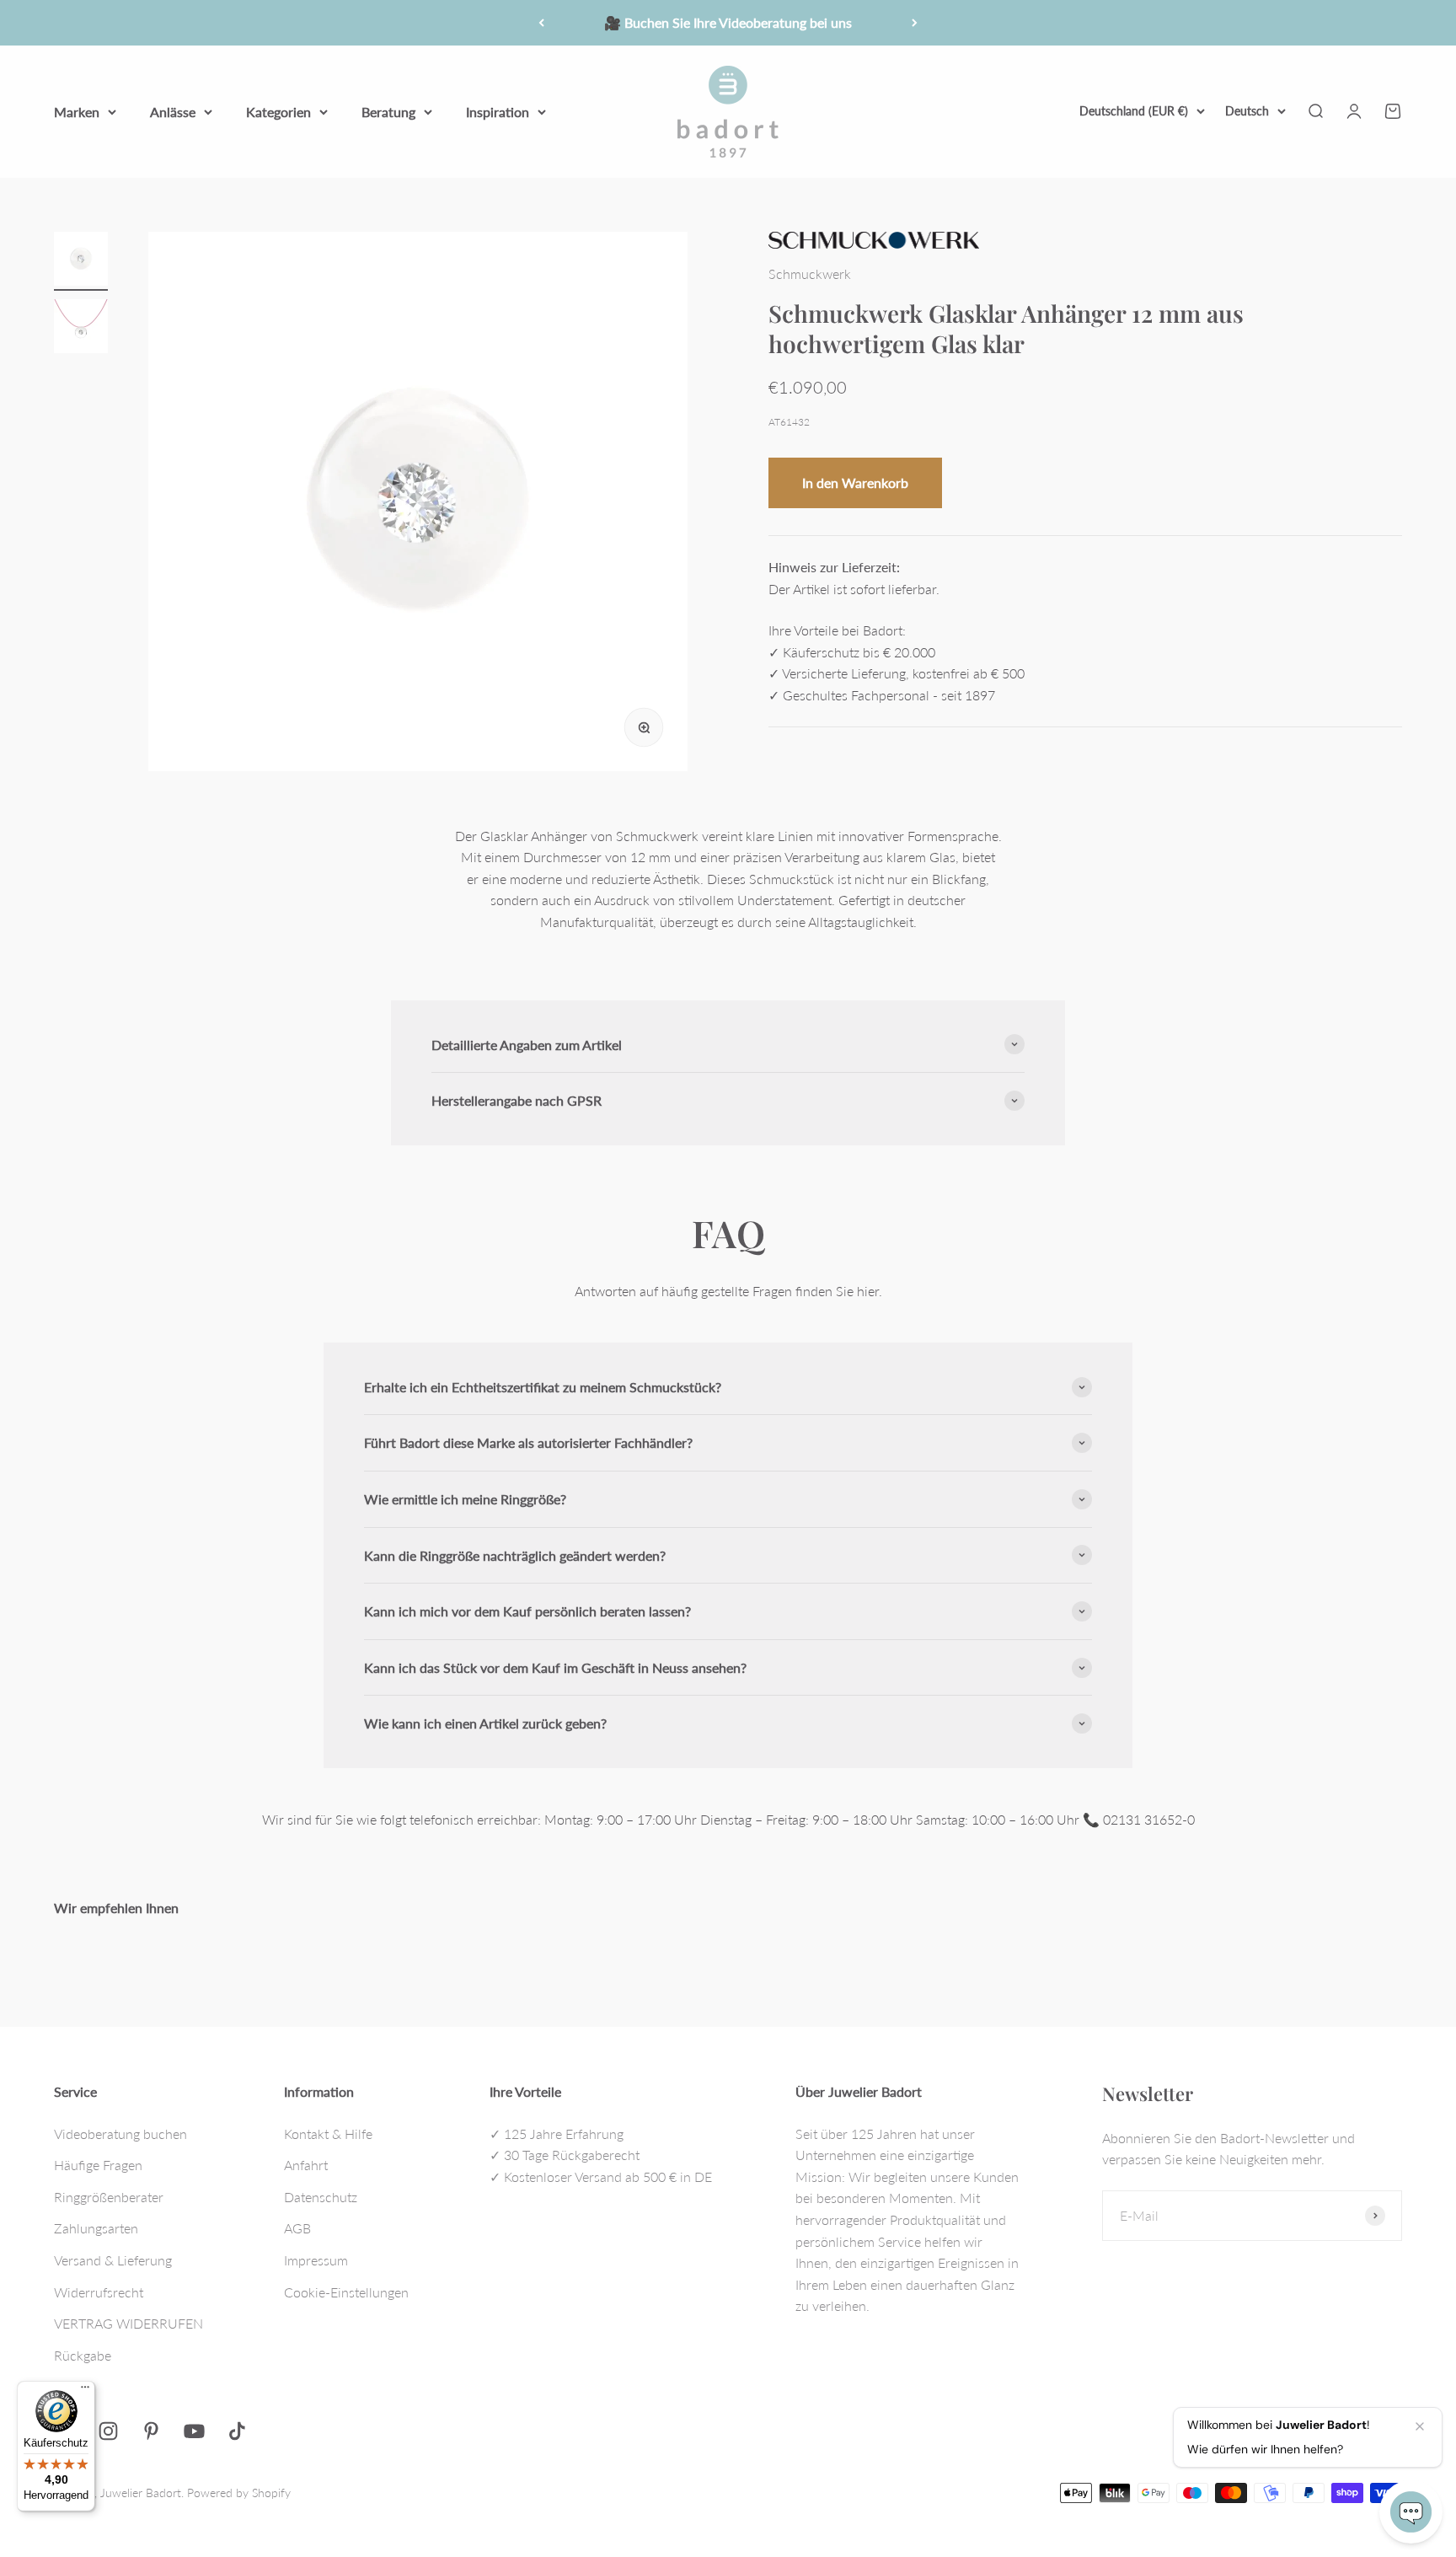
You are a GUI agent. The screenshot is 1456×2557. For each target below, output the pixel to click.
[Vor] (915, 23)
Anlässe (173, 111)
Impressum (316, 2260)
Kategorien (278, 111)
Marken (77, 111)
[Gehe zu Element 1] (81, 261)
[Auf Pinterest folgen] (151, 2431)
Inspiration (498, 111)
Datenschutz (321, 2197)
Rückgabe (83, 2355)
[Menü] (85, 2391)
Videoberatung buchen (120, 2134)
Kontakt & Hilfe (328, 2134)
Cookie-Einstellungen (346, 2292)
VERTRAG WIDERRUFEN (128, 2323)
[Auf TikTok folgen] (237, 2431)
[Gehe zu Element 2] (81, 329)
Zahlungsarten (96, 2228)
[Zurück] (541, 23)
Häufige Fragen (98, 2165)
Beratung (388, 111)
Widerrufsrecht (99, 2292)
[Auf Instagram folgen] (108, 2431)
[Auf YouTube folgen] (194, 2431)
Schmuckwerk (810, 273)
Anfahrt (306, 2165)
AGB (297, 2228)
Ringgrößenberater (109, 2197)
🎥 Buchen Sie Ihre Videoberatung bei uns (728, 22)
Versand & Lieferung (113, 2260)
